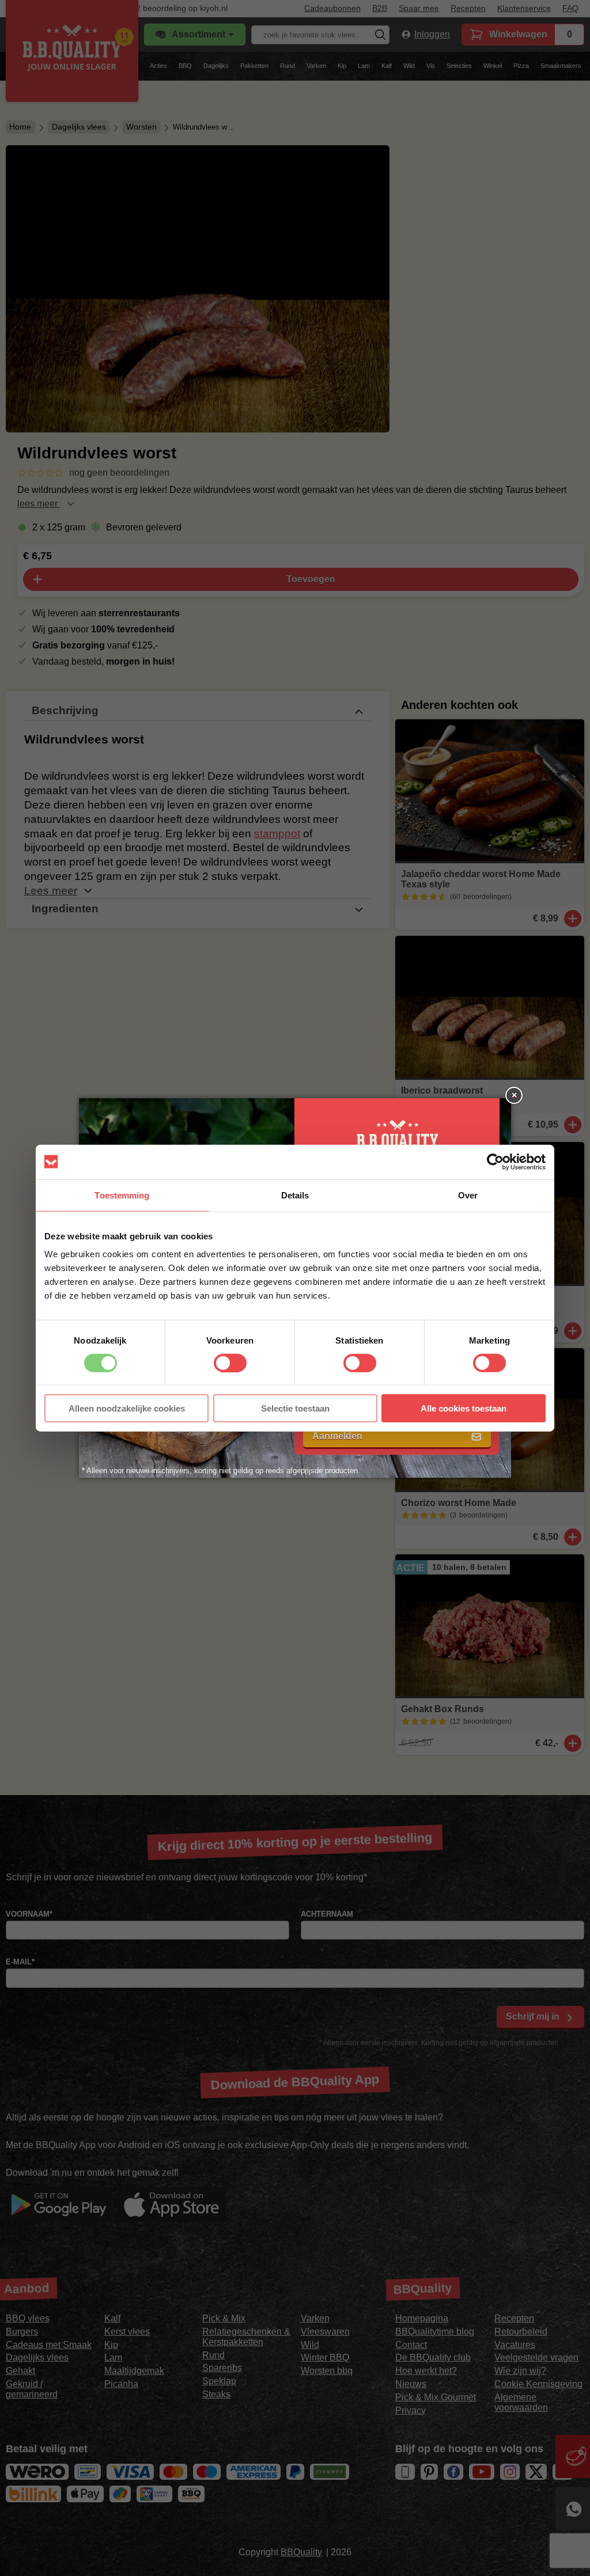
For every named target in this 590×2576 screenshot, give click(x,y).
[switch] (230, 1363)
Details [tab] (295, 1195)
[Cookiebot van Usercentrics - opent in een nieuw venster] (495, 1162)
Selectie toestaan (295, 1408)
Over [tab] (468, 1195)
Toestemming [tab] (122, 1195)
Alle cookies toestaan (464, 1408)
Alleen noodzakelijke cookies (127, 1408)
